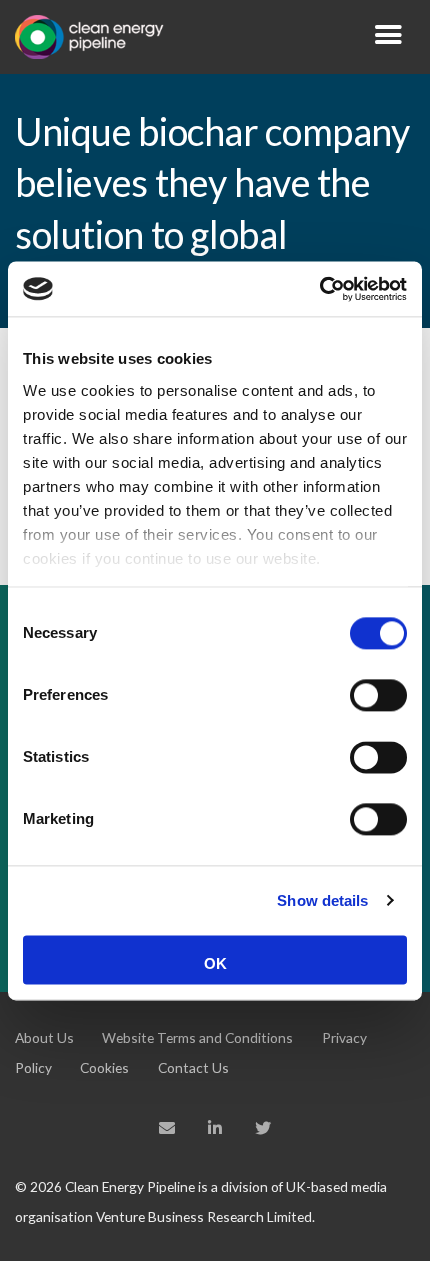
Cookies (104, 1067)
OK (215, 963)
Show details (322, 900)
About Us (44, 1037)
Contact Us (193, 1067)
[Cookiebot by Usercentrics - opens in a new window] (319, 289)
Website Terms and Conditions (197, 1037)
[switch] (378, 695)
